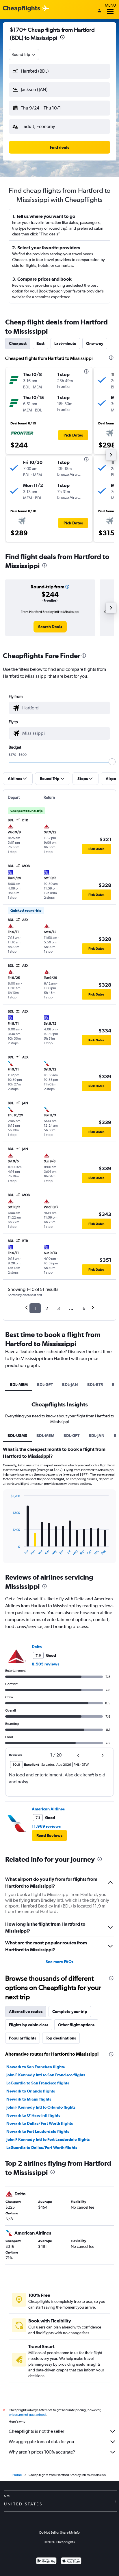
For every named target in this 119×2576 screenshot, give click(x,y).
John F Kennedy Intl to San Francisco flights (46, 2075)
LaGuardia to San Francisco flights (38, 2083)
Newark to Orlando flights (31, 2091)
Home (17, 2475)
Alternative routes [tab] (26, 2012)
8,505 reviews (45, 1664)
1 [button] (35, 1308)
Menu (110, 5)
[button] (62, 38)
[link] (50, 627)
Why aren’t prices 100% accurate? (42, 2452)
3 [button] (58, 1308)
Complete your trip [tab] (70, 2012)
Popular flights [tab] (23, 2038)
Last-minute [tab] (65, 343)
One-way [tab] (95, 343)
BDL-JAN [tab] (70, 1385)
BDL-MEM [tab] (19, 1385)
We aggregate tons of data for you (41, 2442)
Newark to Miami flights (29, 2099)
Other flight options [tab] (76, 2025)
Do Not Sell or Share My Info (59, 2532)
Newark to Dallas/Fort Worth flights (40, 2123)
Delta (37, 1647)
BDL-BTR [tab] (95, 1385)
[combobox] (24, 54)
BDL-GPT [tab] (45, 1385)
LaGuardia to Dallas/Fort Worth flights (42, 2148)
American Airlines (48, 1809)
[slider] (112, 762)
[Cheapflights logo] (21, 9)
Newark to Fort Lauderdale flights (38, 2131)
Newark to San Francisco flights (36, 2067)
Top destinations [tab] (61, 2038)
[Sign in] (99, 11)
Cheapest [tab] (18, 343)
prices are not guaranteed (27, 2415)
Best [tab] (40, 343)
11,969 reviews (46, 1826)
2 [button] (47, 1308)
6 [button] (84, 1308)
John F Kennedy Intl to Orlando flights (41, 2107)
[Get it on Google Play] (46, 2561)
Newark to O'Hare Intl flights (33, 2115)
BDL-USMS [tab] (17, 1436)
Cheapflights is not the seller (36, 2431)
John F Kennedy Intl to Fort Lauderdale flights (48, 2139)
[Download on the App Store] (71, 2561)
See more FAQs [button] (59, 1962)
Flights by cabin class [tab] (29, 2025)
